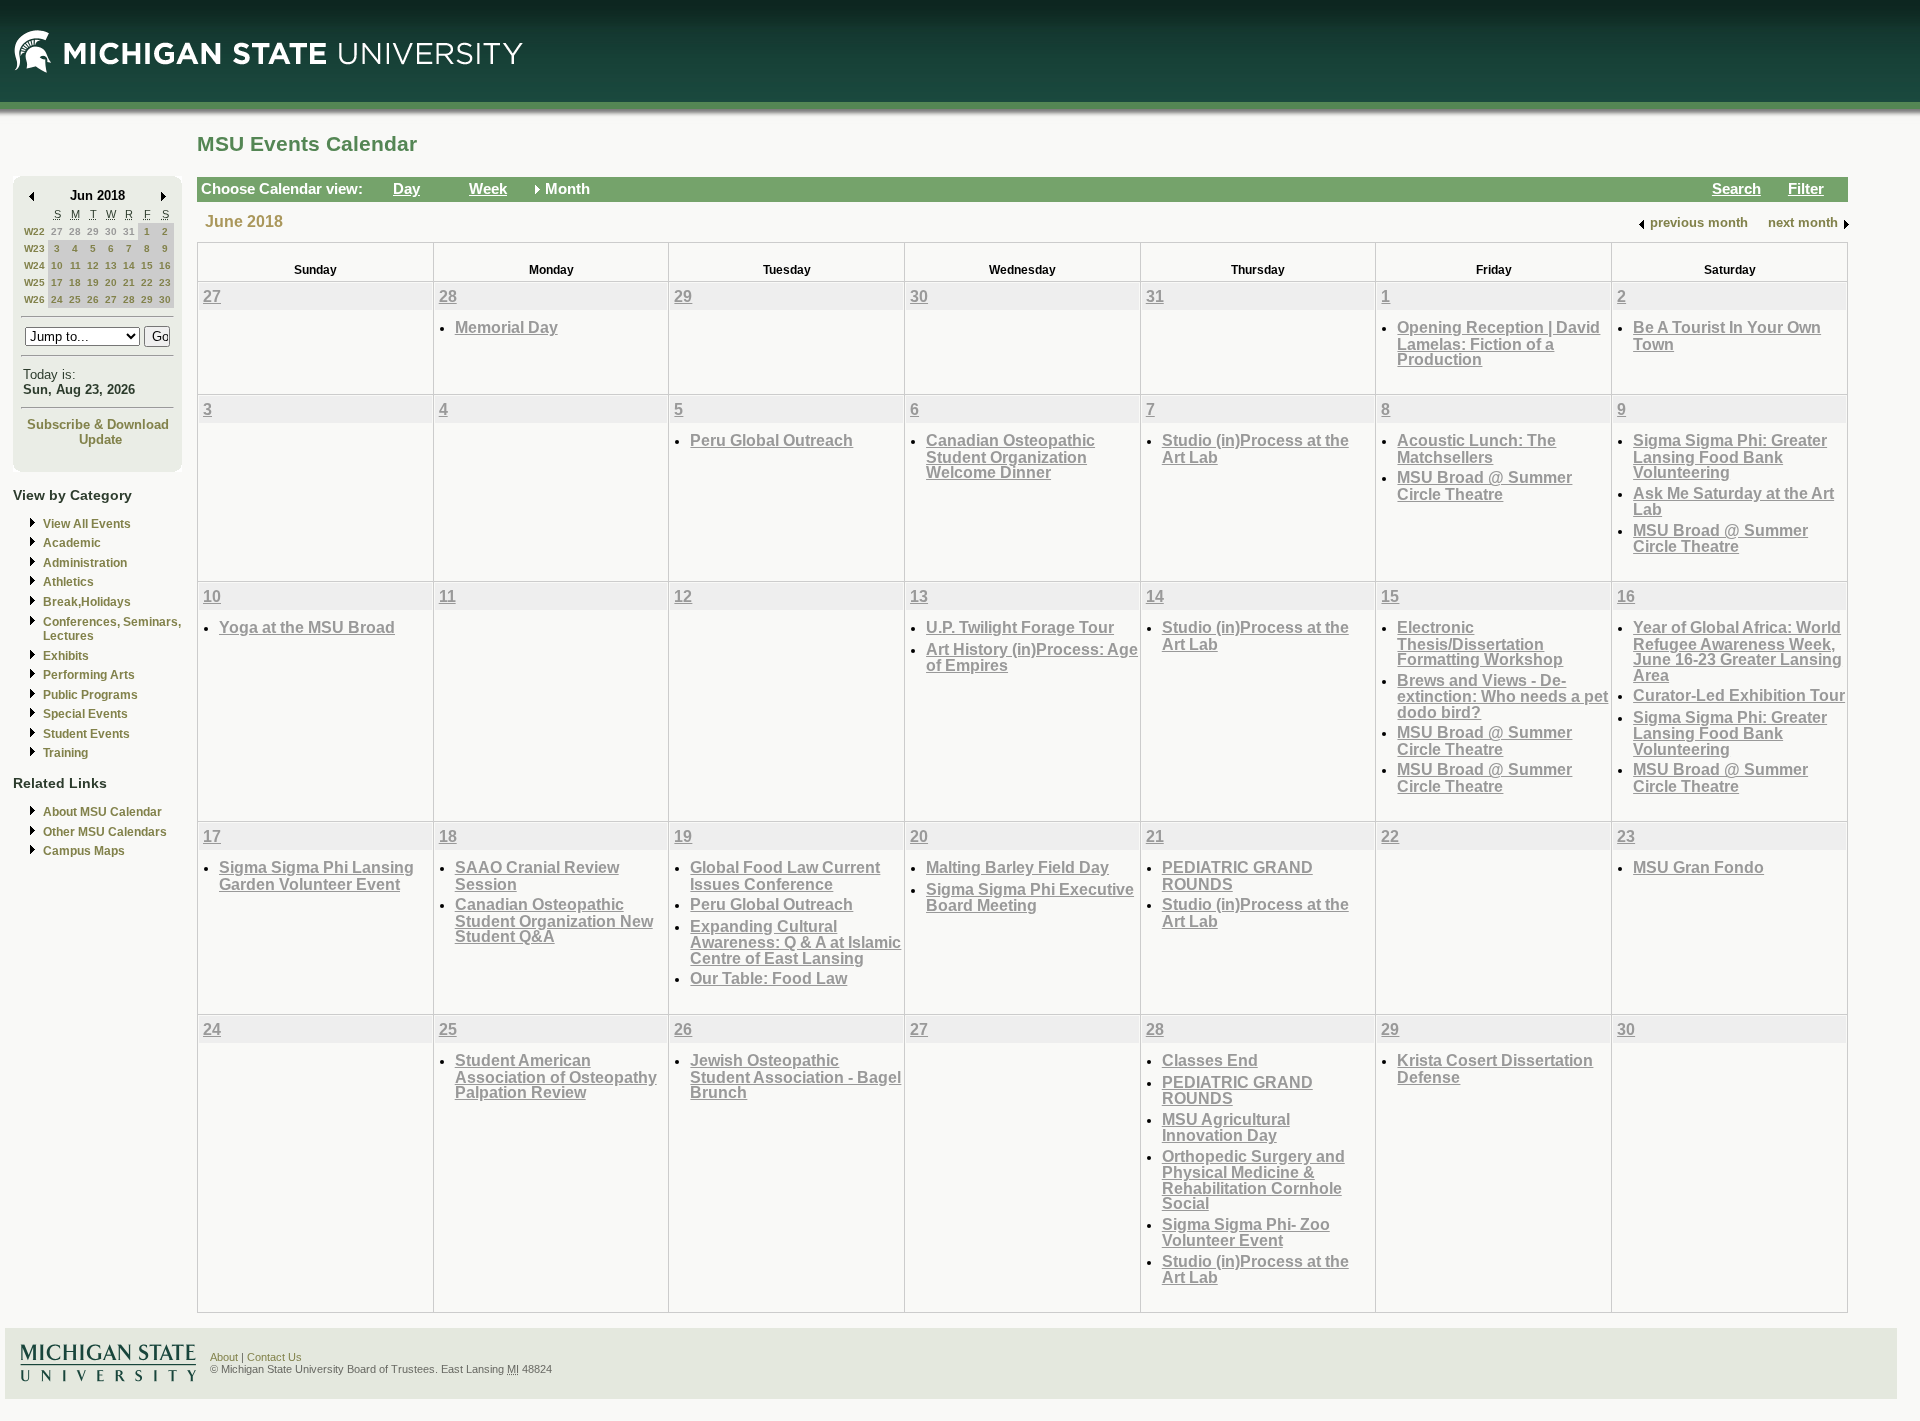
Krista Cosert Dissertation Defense (1495, 1068)
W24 (34, 265)
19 (93, 282)
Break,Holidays (87, 602)
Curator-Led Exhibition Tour (1739, 695)
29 (93, 231)
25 (75, 299)
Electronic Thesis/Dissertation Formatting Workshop (1480, 643)
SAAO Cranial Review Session (537, 875)
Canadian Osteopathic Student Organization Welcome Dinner (1010, 456)
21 (129, 282)
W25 (34, 282)
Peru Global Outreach (771, 440)
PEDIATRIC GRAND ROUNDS (1237, 875)
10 (57, 265)
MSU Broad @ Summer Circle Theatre (1484, 485)
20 (111, 282)
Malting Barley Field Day (1017, 867)
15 (147, 265)
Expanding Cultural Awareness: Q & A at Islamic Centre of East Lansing (795, 942)
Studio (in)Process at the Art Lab (1255, 448)
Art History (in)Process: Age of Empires (1032, 657)
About (224, 1357)
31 (129, 231)
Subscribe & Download (98, 424)
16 (165, 265)
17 (57, 282)
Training (65, 753)
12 (93, 265)
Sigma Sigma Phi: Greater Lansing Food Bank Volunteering (1730, 456)
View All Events (87, 524)
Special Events (85, 714)
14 (129, 265)
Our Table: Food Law (768, 978)
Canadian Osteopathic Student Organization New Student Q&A (554, 920)
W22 (34, 231)
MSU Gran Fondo (1698, 867)
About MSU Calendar (102, 812)
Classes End (1210, 1060)
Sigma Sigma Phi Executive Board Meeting (1030, 897)
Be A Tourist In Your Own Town (1727, 335)
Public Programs (90, 695)
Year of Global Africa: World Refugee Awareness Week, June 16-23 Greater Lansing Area (1737, 651)
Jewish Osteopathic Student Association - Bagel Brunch (795, 1076)
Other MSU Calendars (105, 832)
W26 (34, 299)
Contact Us (274, 1357)
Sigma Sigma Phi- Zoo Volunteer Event (1246, 1232)
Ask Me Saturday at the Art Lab (1733, 501)
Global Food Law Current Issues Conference (785, 875)
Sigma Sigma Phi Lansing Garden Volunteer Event (316, 875)
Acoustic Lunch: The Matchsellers (1476, 448)
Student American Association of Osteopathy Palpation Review (556, 1076)
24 (57, 299)
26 (93, 299)
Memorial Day (506, 327)
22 (147, 282)
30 (111, 231)
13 (111, 265)
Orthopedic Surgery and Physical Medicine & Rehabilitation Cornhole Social (1253, 1180)
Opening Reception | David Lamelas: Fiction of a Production (1498, 343)
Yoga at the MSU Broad (307, 627)
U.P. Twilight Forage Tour (1020, 627)
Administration (85, 563)
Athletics (68, 582)
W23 (34, 248)
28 (75, 231)
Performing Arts (89, 675)
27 (57, 231)
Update (100, 439)
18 (75, 282)
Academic (72, 543)
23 (165, 282)
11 (75, 265)
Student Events (86, 734)
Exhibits (66, 656)
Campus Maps (84, 851)
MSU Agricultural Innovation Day (1226, 1127)
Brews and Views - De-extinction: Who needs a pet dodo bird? (1502, 696)
